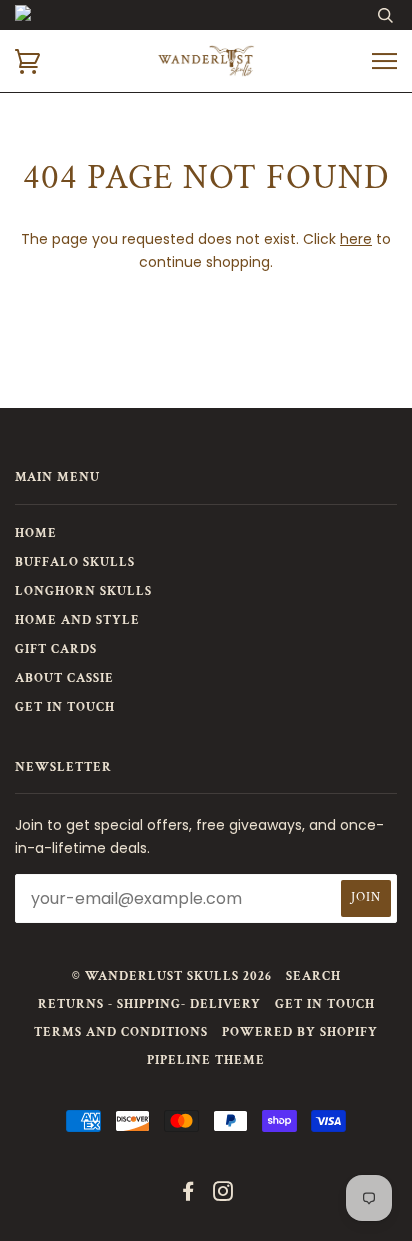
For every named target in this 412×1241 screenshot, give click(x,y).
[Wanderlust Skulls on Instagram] (223, 1195)
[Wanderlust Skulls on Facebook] (188, 1195)
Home (36, 533)
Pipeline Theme (206, 1060)
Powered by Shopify (300, 1032)
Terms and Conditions (121, 1032)
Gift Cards (56, 649)
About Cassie (64, 678)
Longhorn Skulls (83, 591)
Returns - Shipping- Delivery (149, 1004)
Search (313, 976)
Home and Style (77, 620)
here (356, 239)
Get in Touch (65, 707)
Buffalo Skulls (75, 562)
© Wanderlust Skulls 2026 (172, 976)
